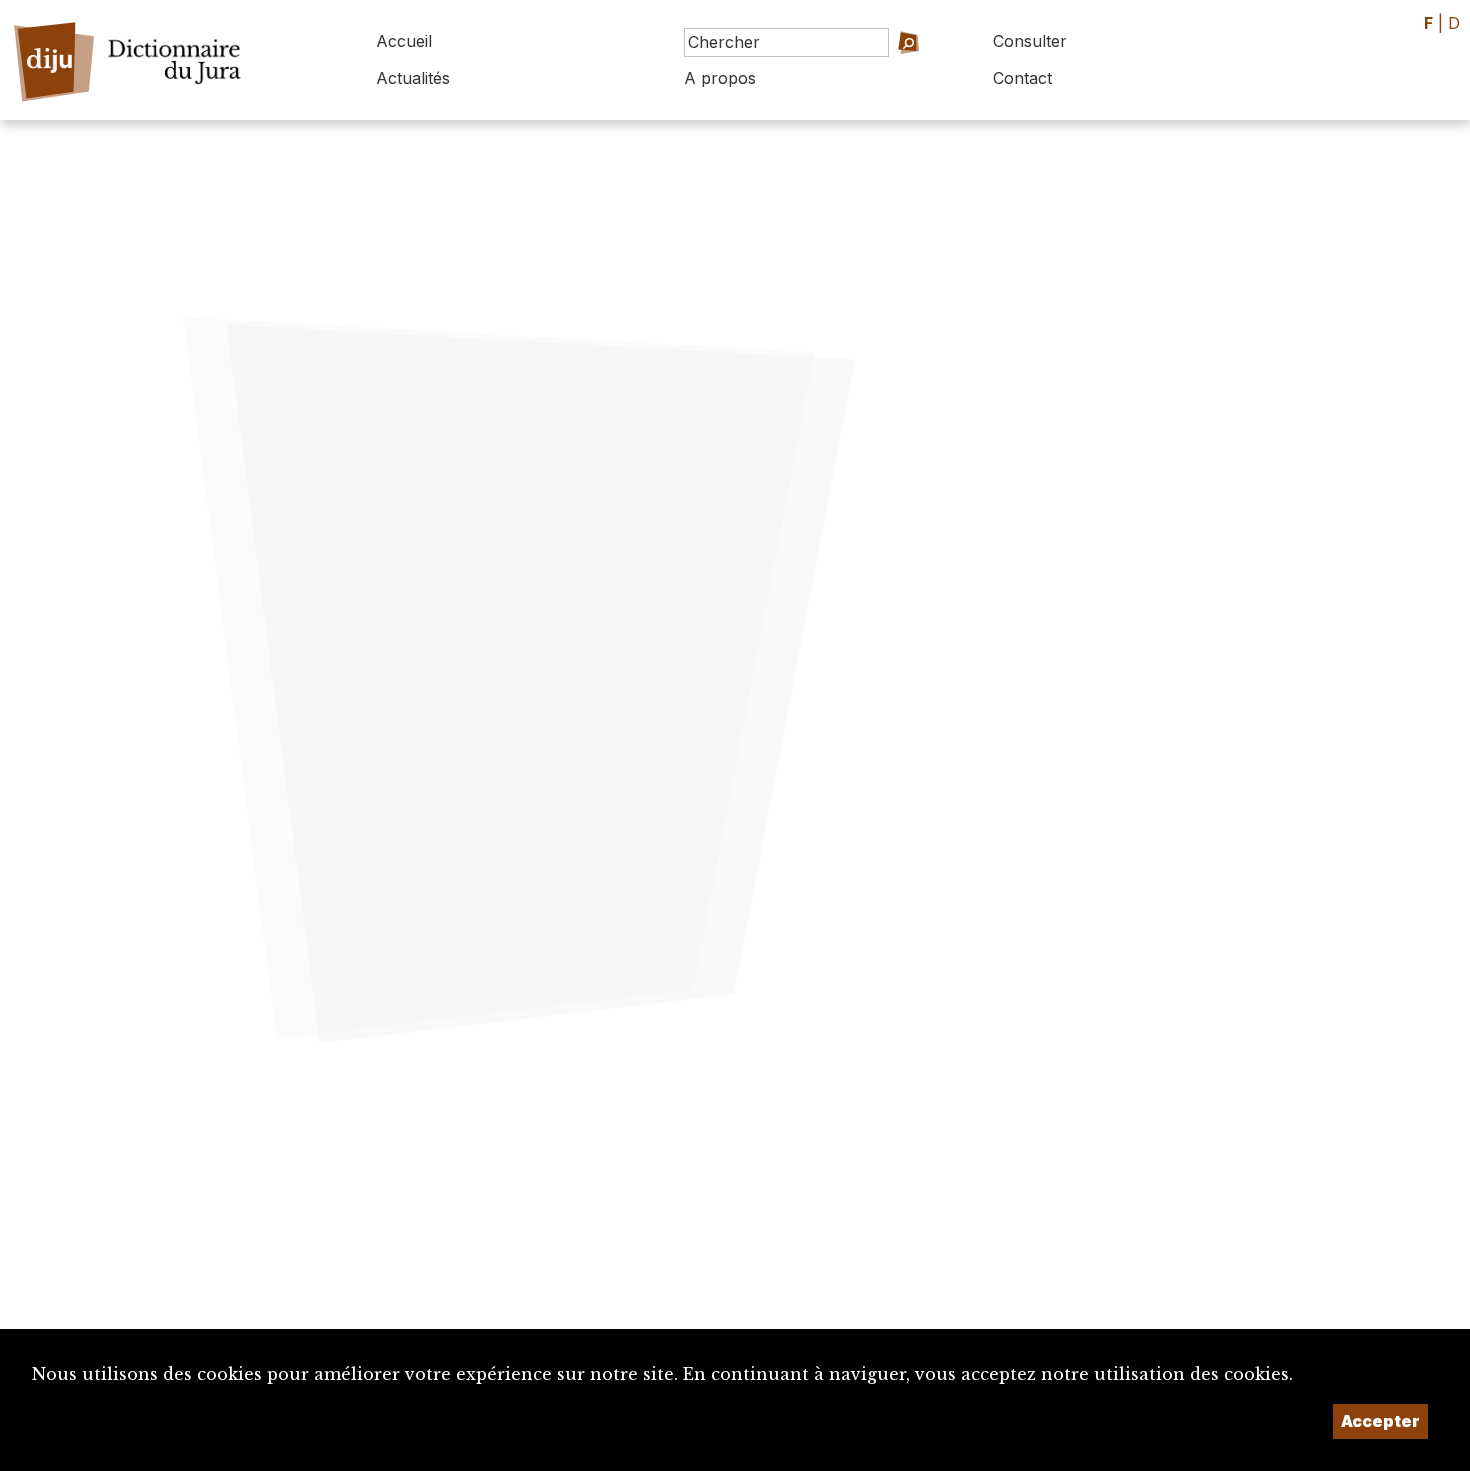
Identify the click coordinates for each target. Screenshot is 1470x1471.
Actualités (413, 78)
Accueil (404, 41)
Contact (1022, 78)
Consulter (1030, 41)
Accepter (1380, 1421)
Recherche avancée (880, 70)
